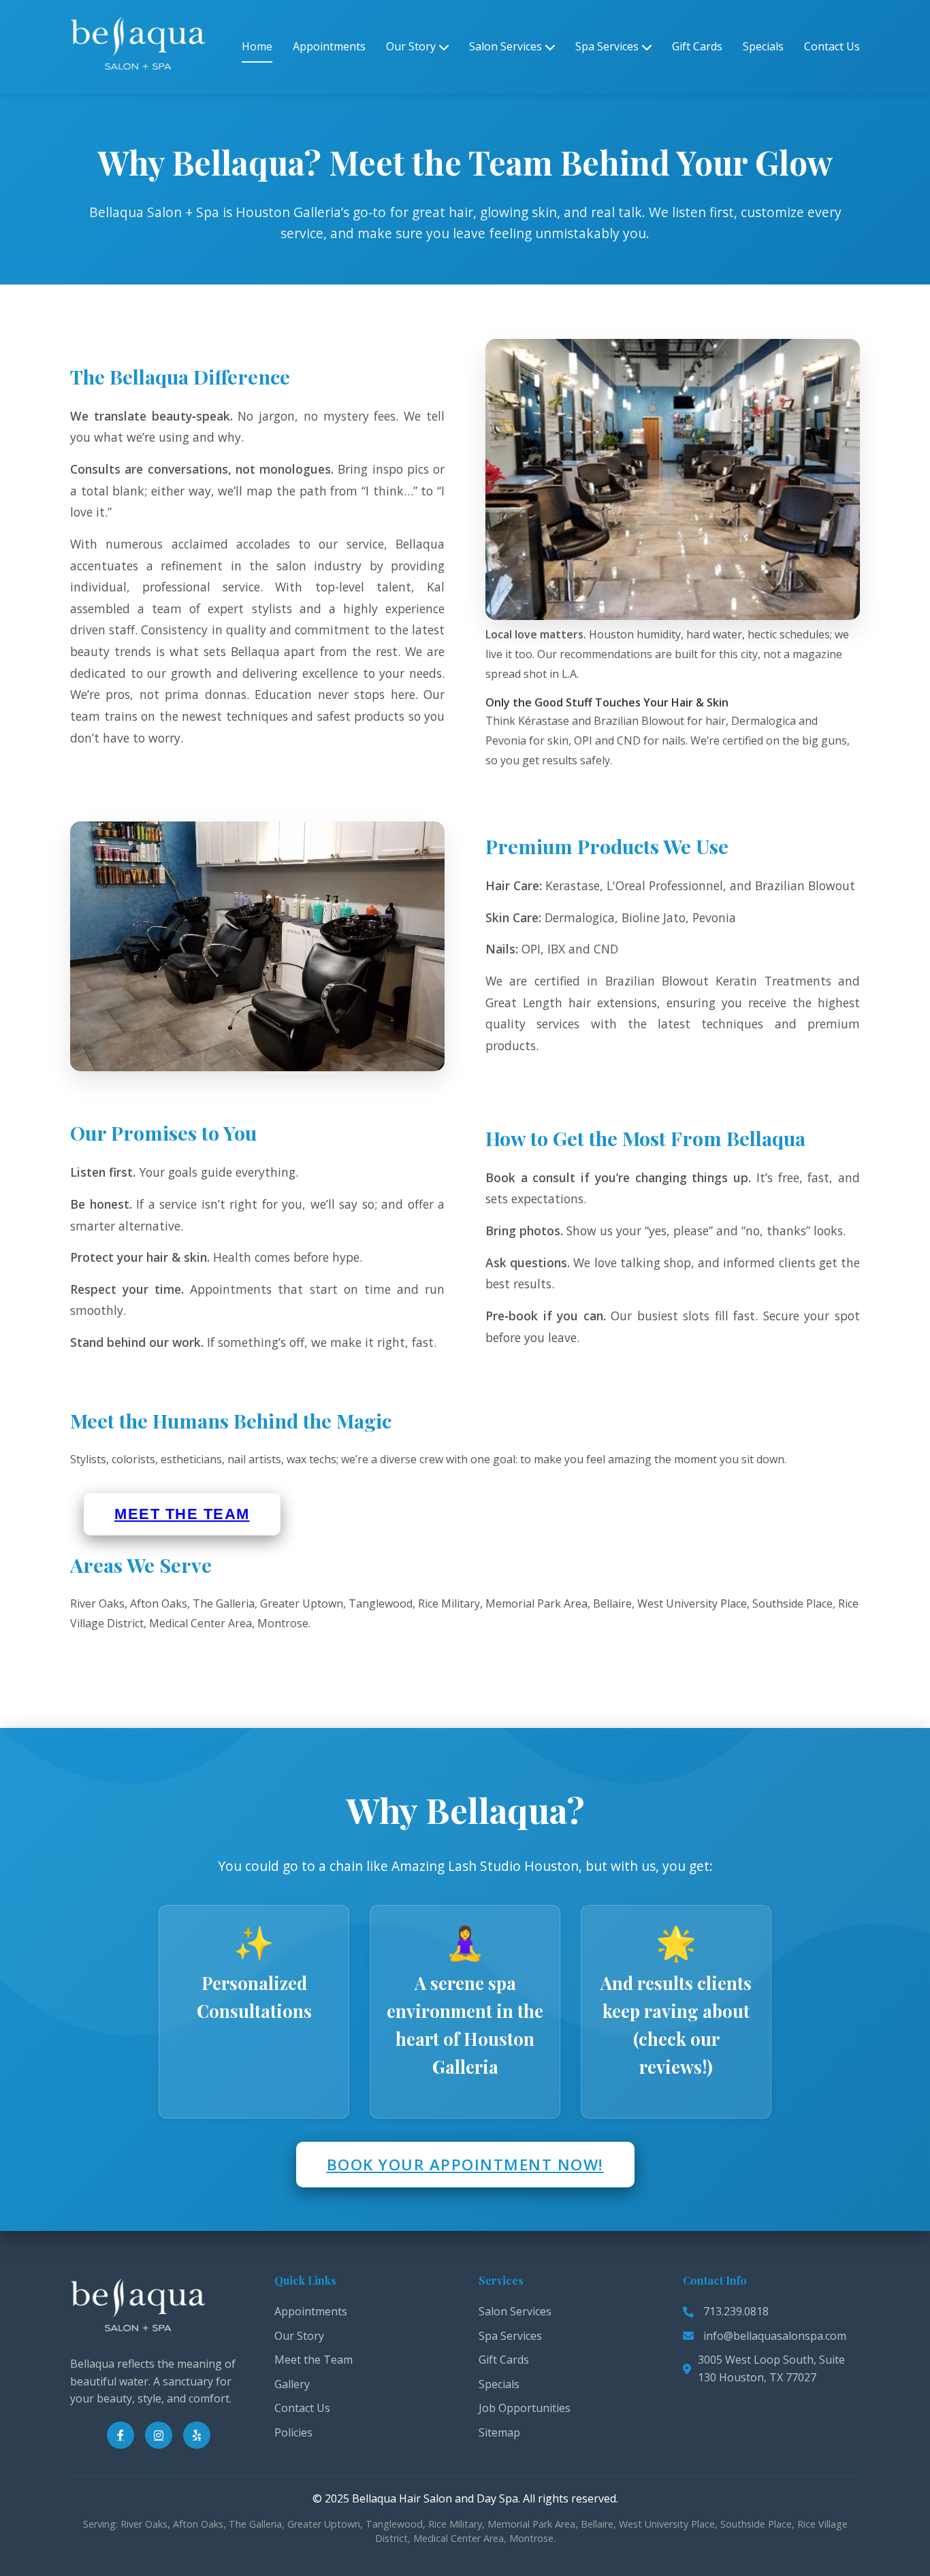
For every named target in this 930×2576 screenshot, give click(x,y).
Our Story (411, 46)
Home (257, 46)
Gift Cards (697, 46)
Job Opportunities (525, 2408)
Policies (293, 2432)
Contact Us (832, 46)
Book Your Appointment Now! (465, 2165)
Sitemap (499, 2432)
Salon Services (506, 46)
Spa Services (607, 46)
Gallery (292, 2384)
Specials (763, 46)
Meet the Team (182, 1514)
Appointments (329, 46)
